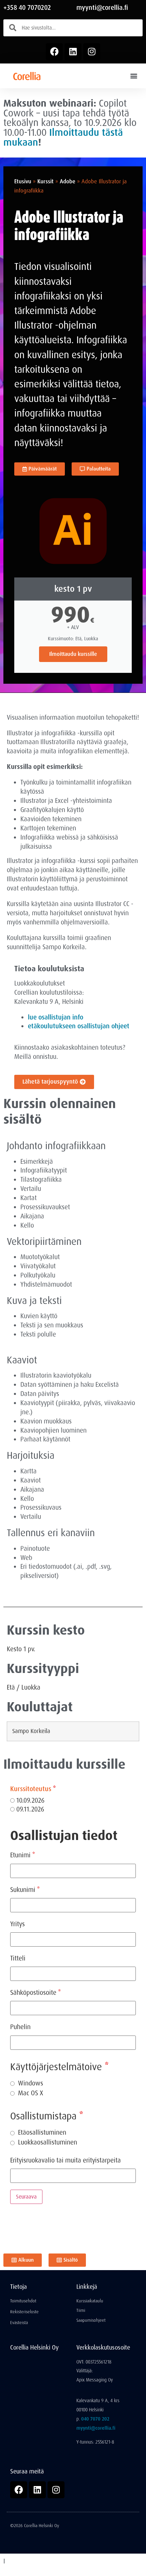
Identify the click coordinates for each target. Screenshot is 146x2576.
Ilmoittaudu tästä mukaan (63, 137)
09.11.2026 (29, 1810)
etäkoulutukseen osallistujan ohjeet (79, 1026)
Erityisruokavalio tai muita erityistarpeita (66, 2160)
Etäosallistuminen (42, 2132)
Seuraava (26, 2197)
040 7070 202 (95, 2419)
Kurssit (45, 181)
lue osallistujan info (56, 1017)
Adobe (68, 181)
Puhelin (20, 2027)
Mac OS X (31, 2093)
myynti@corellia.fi (102, 8)
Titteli (18, 1958)
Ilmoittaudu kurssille (73, 654)
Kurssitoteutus (33, 1789)
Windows (31, 2083)
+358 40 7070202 (27, 8)
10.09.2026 (30, 1801)
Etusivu (23, 181)
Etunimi (23, 1855)
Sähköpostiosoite (35, 1993)
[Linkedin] (73, 52)
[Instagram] (92, 52)
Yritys (17, 1924)
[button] (134, 76)
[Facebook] (54, 52)
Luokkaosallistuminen (48, 2142)
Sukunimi (25, 1890)
